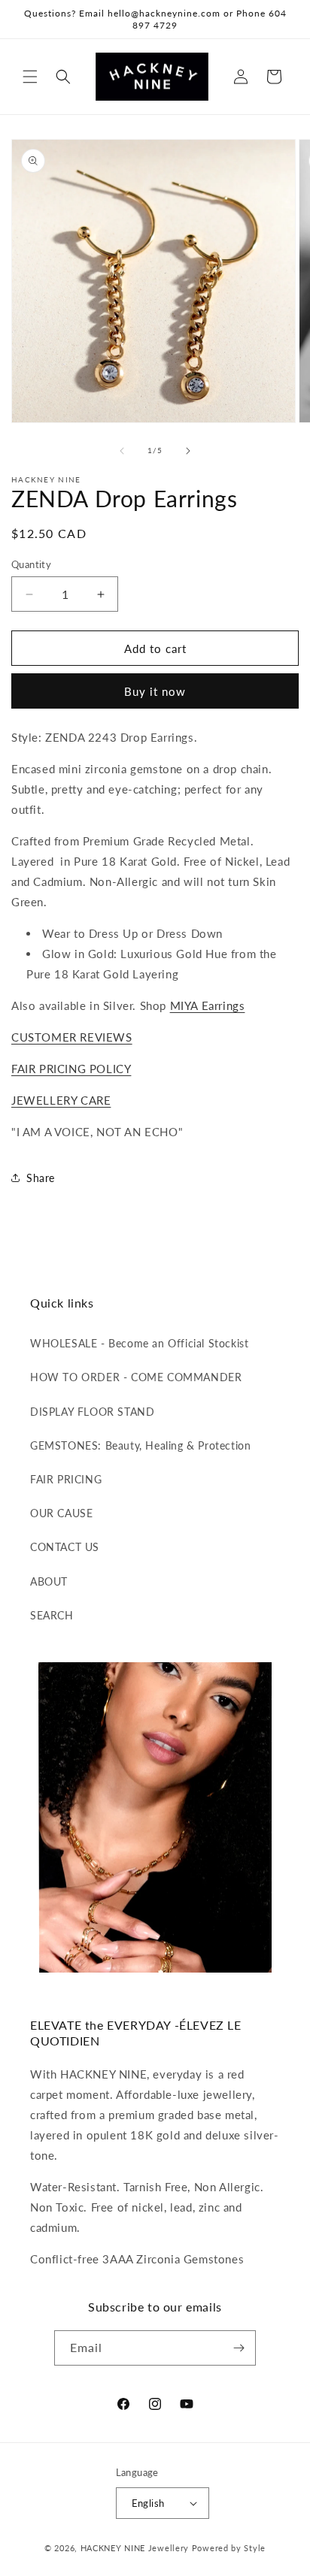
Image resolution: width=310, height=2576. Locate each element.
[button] (30, 77)
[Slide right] (188, 451)
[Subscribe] (239, 2348)
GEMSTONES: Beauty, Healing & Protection (140, 1445)
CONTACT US (65, 1547)
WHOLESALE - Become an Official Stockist (139, 1343)
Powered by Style (229, 2548)
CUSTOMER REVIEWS (72, 1037)
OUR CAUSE (61, 1513)
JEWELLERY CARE (61, 1100)
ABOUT (49, 1581)
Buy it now (155, 691)
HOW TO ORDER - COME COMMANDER (136, 1377)
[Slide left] (122, 451)
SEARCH (52, 1615)
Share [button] (41, 1178)
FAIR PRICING (66, 1479)
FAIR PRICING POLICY (71, 1069)
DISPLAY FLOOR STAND (92, 1412)
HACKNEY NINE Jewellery (135, 2548)
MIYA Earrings (208, 1005)
